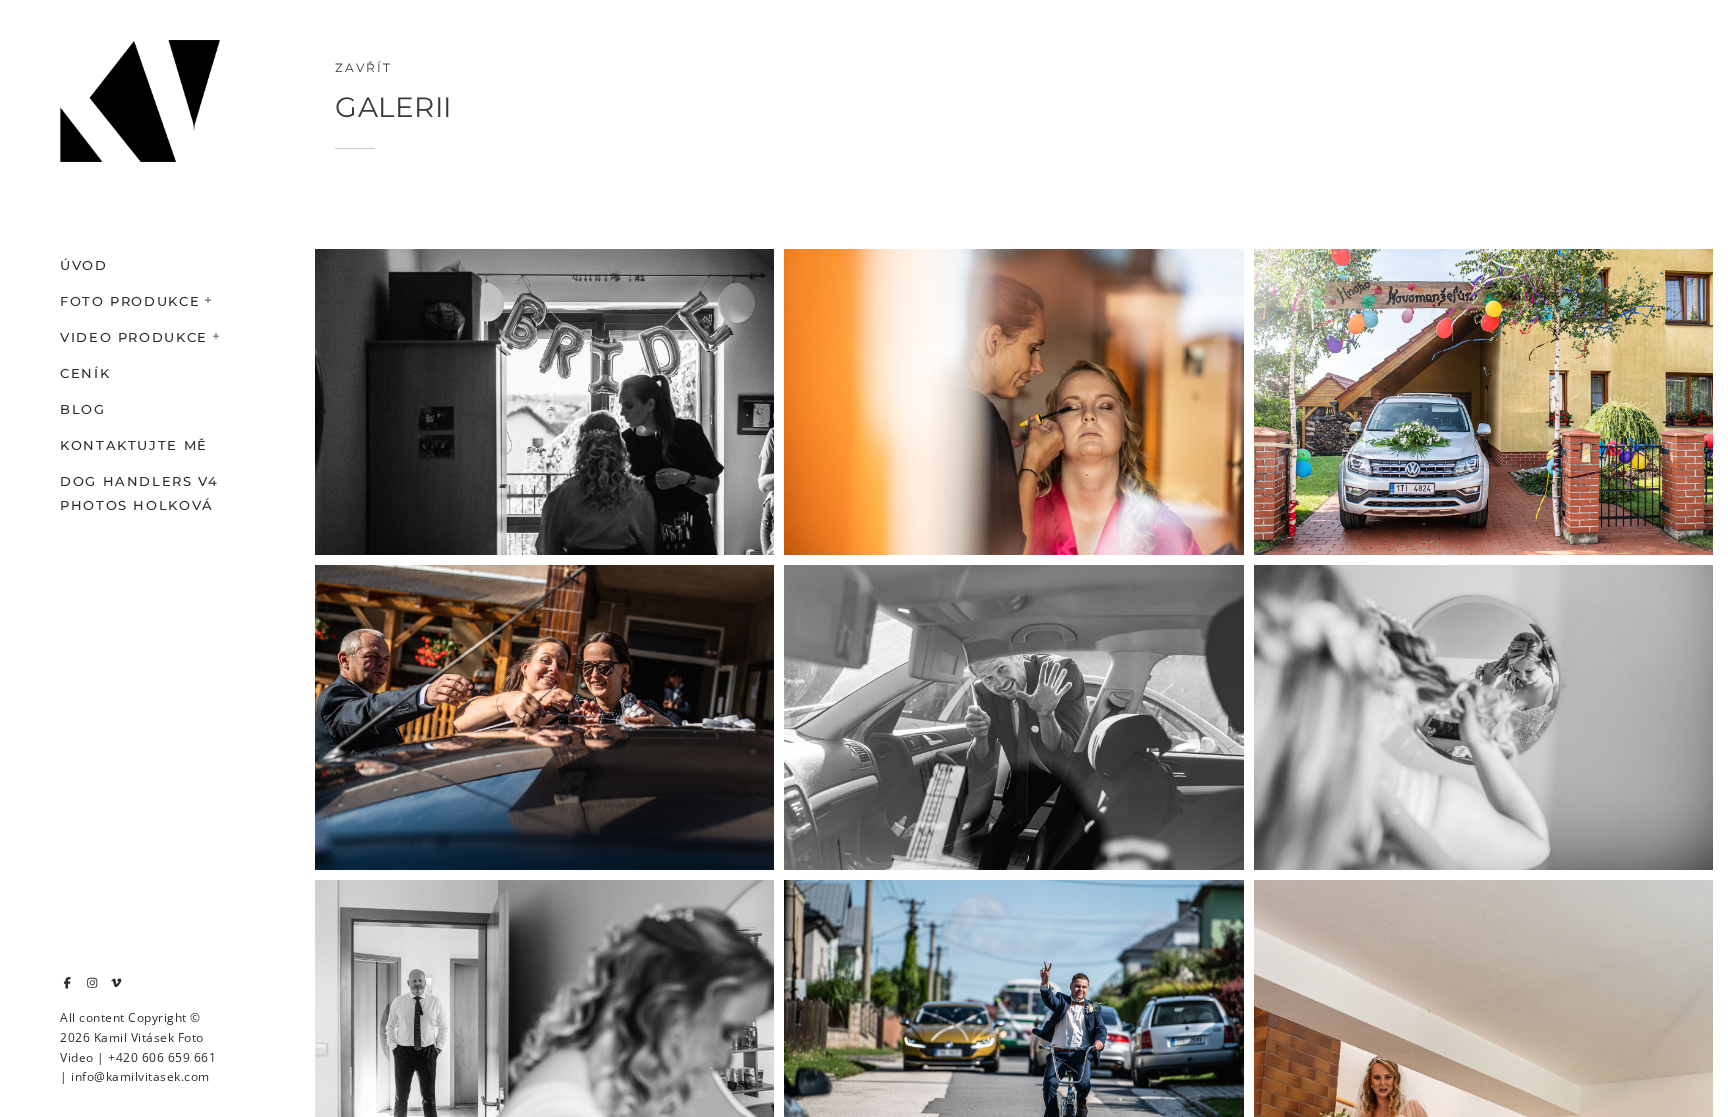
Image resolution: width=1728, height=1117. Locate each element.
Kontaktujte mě (134, 445)
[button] (209, 298)
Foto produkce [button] (130, 301)
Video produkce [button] (134, 337)
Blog (83, 409)
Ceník (85, 373)
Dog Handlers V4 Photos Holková (139, 493)
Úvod (84, 265)
